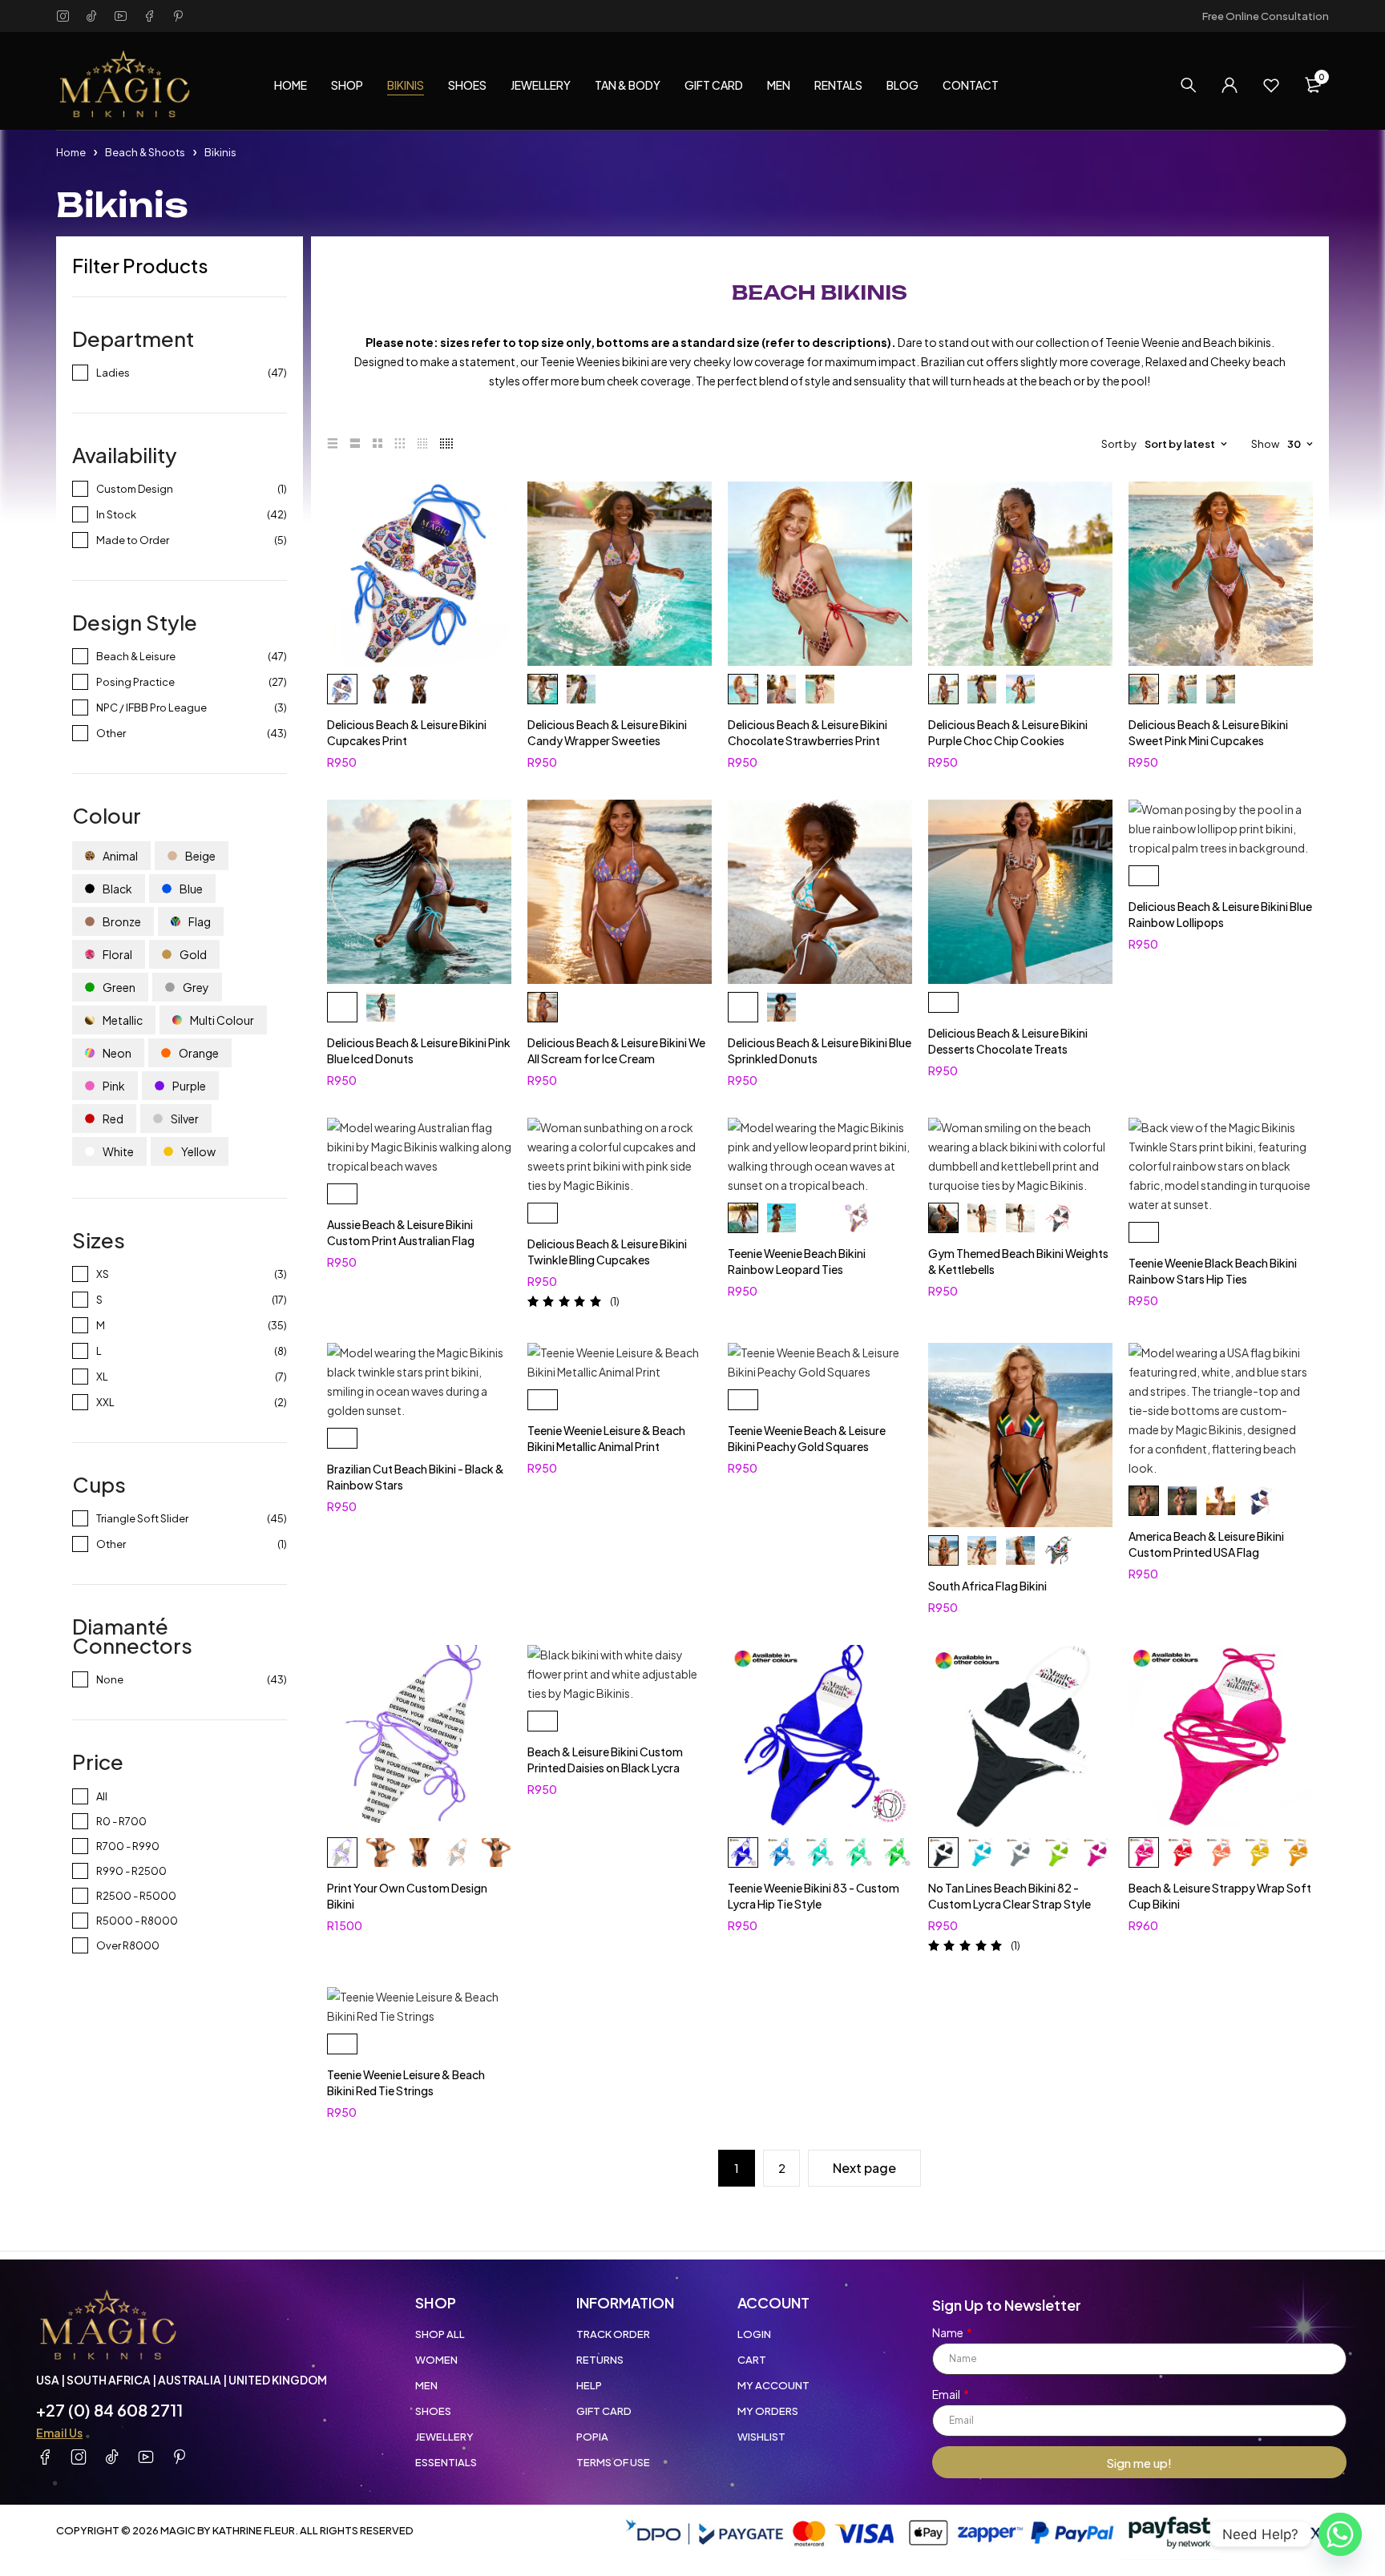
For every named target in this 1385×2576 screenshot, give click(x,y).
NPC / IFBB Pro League (151, 707)
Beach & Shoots (145, 152)
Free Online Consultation (1266, 16)
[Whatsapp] (1340, 2534)
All (102, 1796)
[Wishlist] (1271, 85)
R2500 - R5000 (136, 1896)
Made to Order (133, 540)
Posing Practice (135, 682)
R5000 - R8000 (137, 1921)
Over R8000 (128, 1945)
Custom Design (135, 489)
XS (103, 1274)
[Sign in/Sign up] (1230, 85)
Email (947, 2394)
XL (102, 1377)
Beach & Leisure (136, 656)
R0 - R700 (121, 1821)
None (110, 1679)
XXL (105, 1402)
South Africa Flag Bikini (987, 1586)
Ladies (113, 373)
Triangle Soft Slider (142, 1518)
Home (71, 152)
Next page (864, 2168)
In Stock (116, 514)
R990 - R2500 (131, 1871)
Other (111, 733)
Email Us (59, 2433)
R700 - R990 (128, 1846)
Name (949, 2332)
